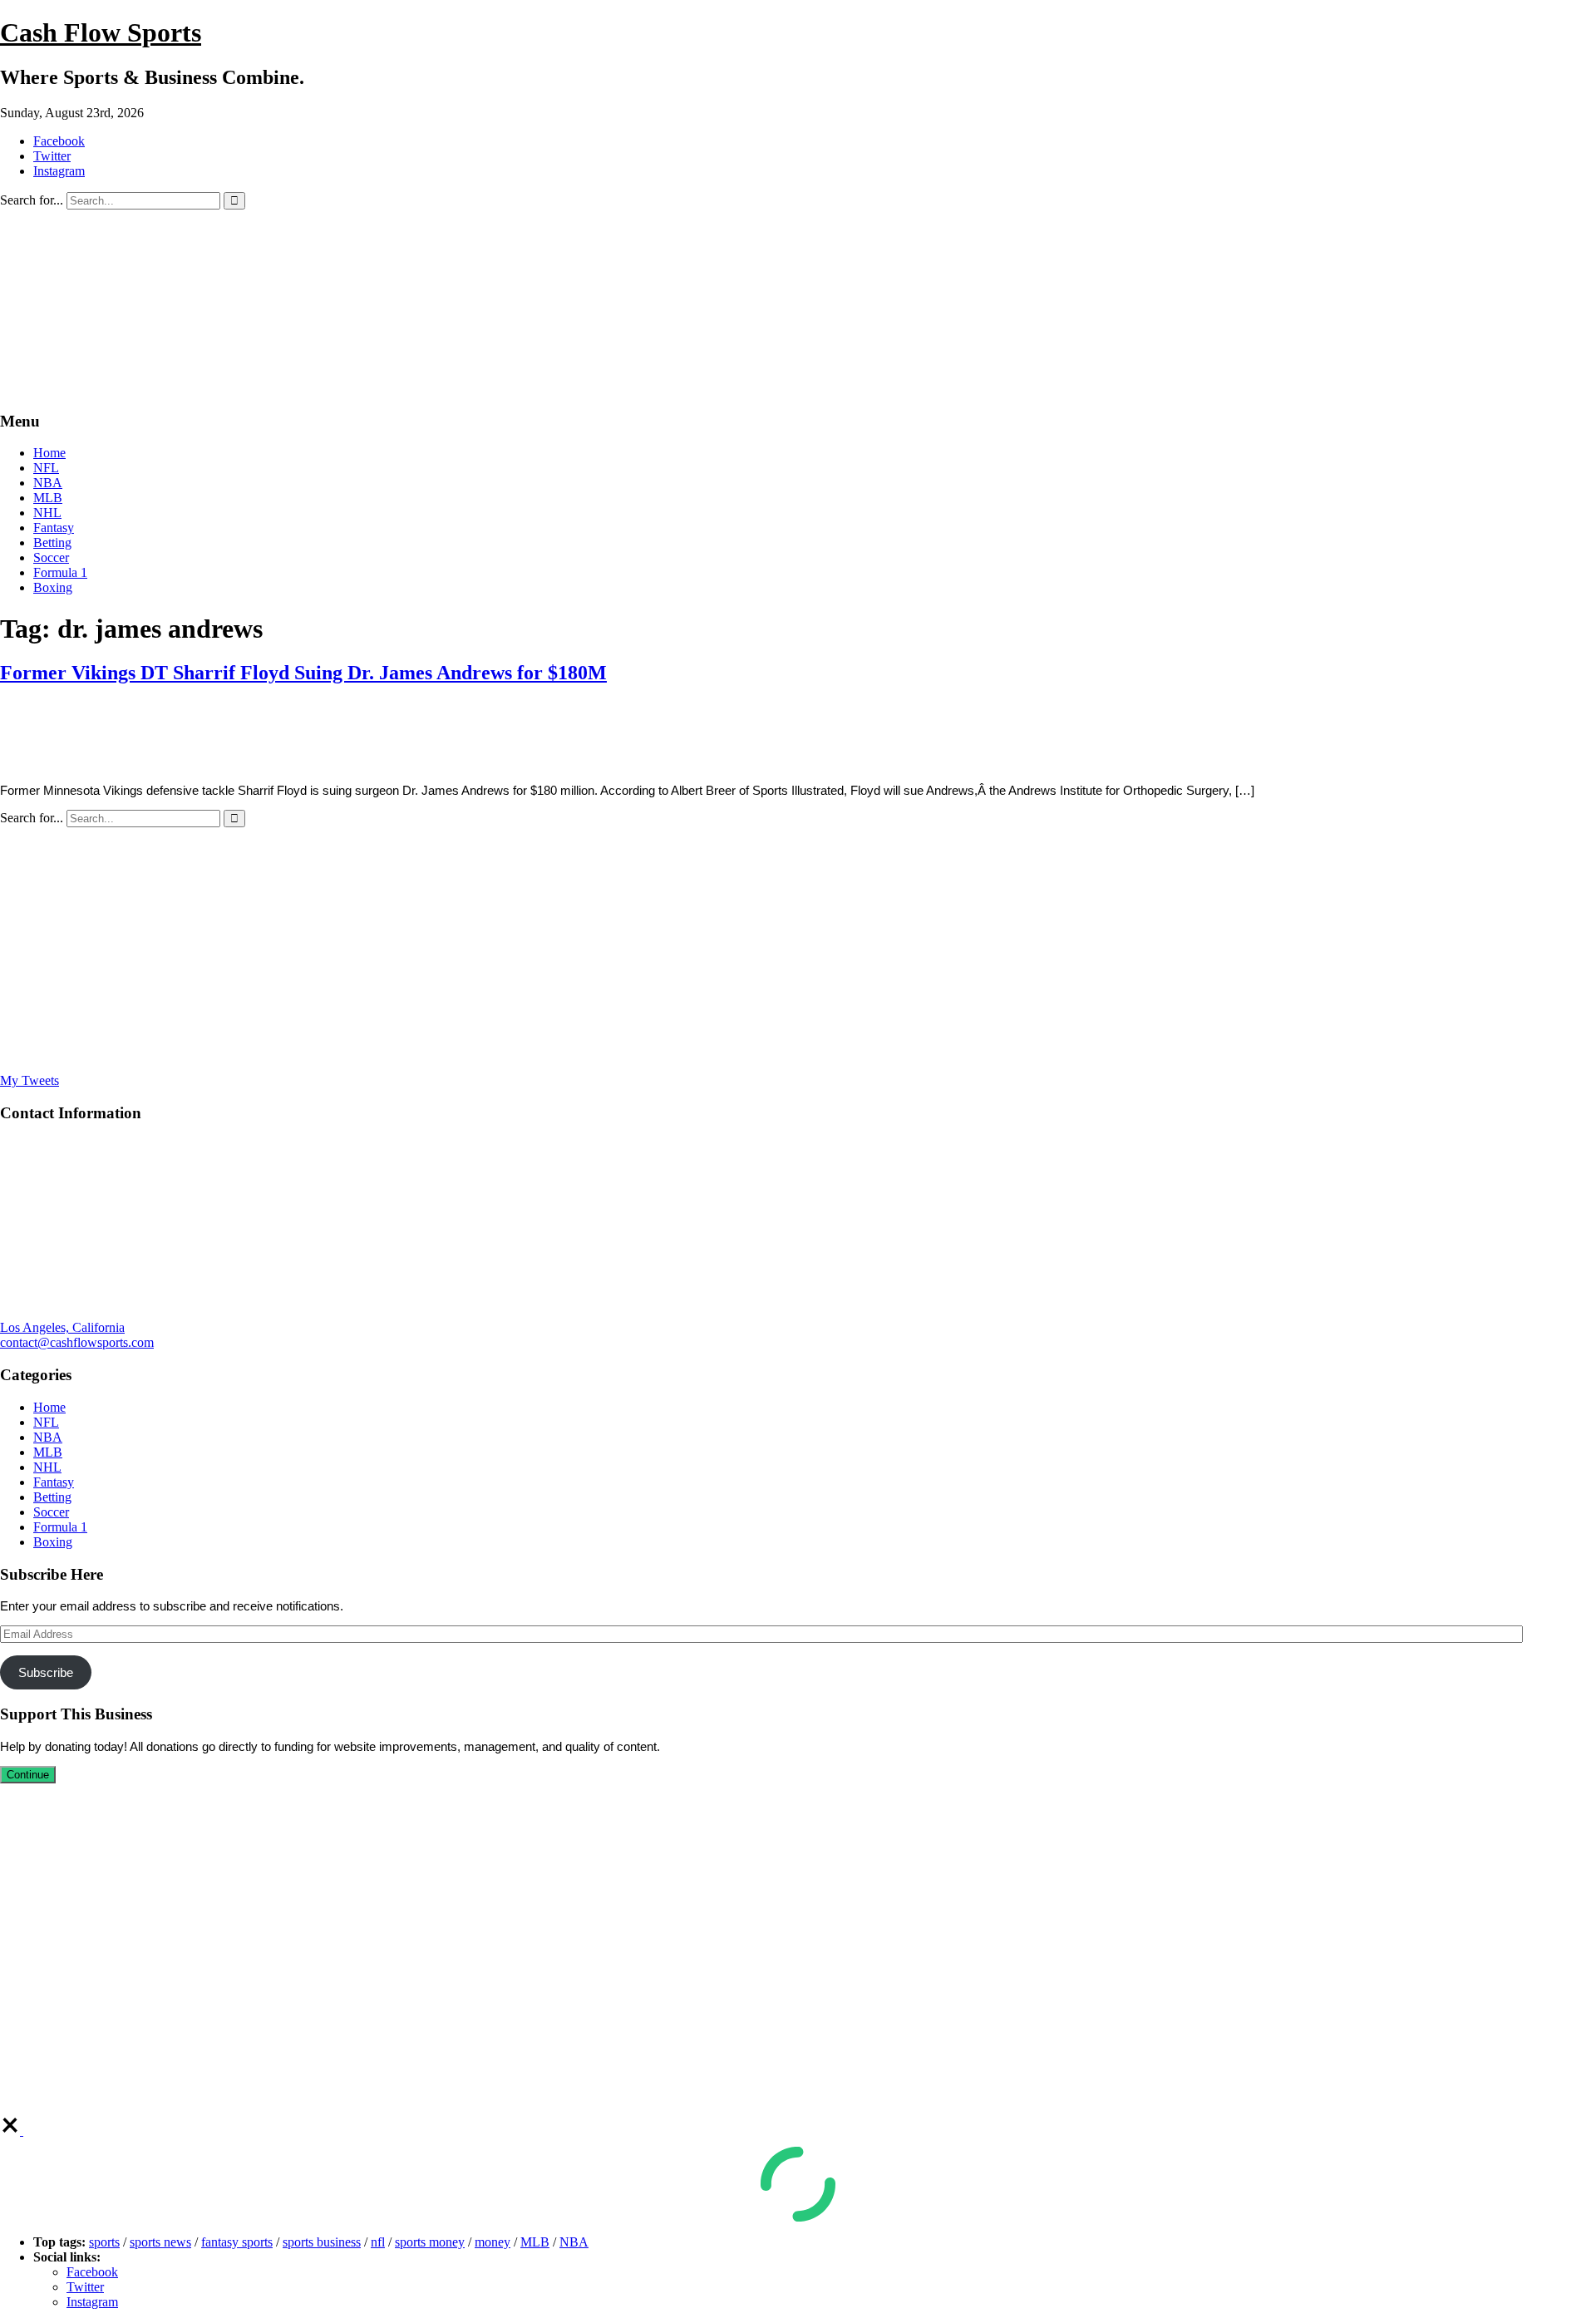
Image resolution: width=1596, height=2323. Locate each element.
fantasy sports (237, 2242)
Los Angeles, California (62, 1327)
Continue (28, 1775)
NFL (46, 468)
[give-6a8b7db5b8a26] (12, 2131)
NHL (47, 513)
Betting (52, 543)
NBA (48, 483)
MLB (48, 498)
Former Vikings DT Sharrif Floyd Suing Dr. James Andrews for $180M (303, 673)
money (493, 2242)
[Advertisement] (499, 950)
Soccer (51, 557)
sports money (430, 2242)
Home (49, 453)
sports (104, 2242)
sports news (160, 2242)
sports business (322, 2242)
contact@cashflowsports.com (77, 1342)
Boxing (53, 587)
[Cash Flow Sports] (474, 389)
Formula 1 (60, 572)
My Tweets (30, 1080)
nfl (378, 2242)
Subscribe (46, 1672)
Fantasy (54, 528)
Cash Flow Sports (101, 32)
